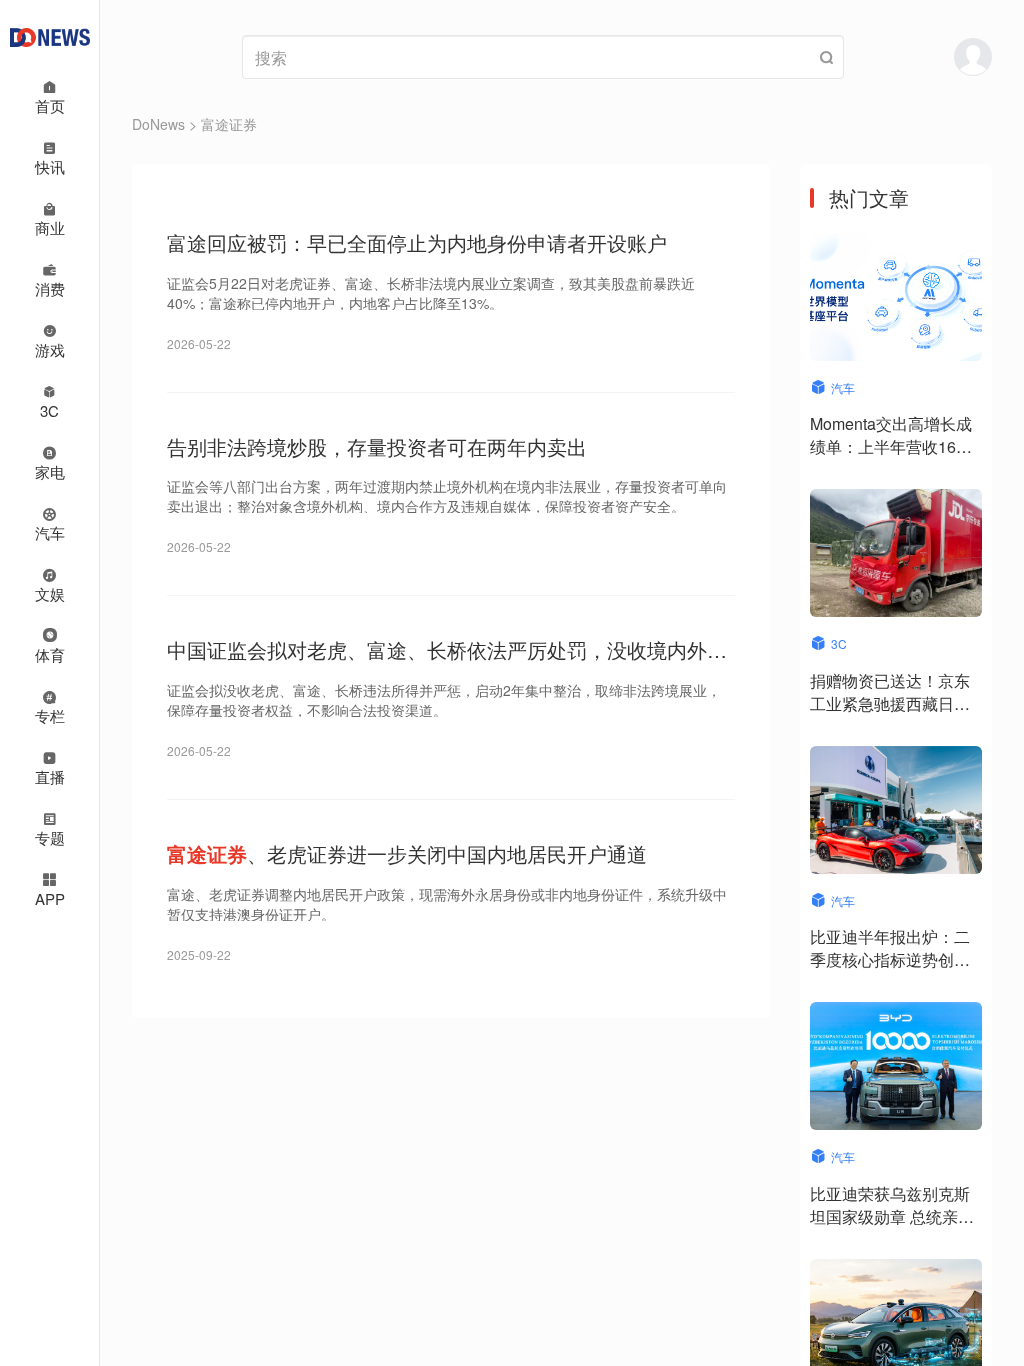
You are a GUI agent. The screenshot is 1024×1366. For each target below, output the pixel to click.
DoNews (158, 124)
